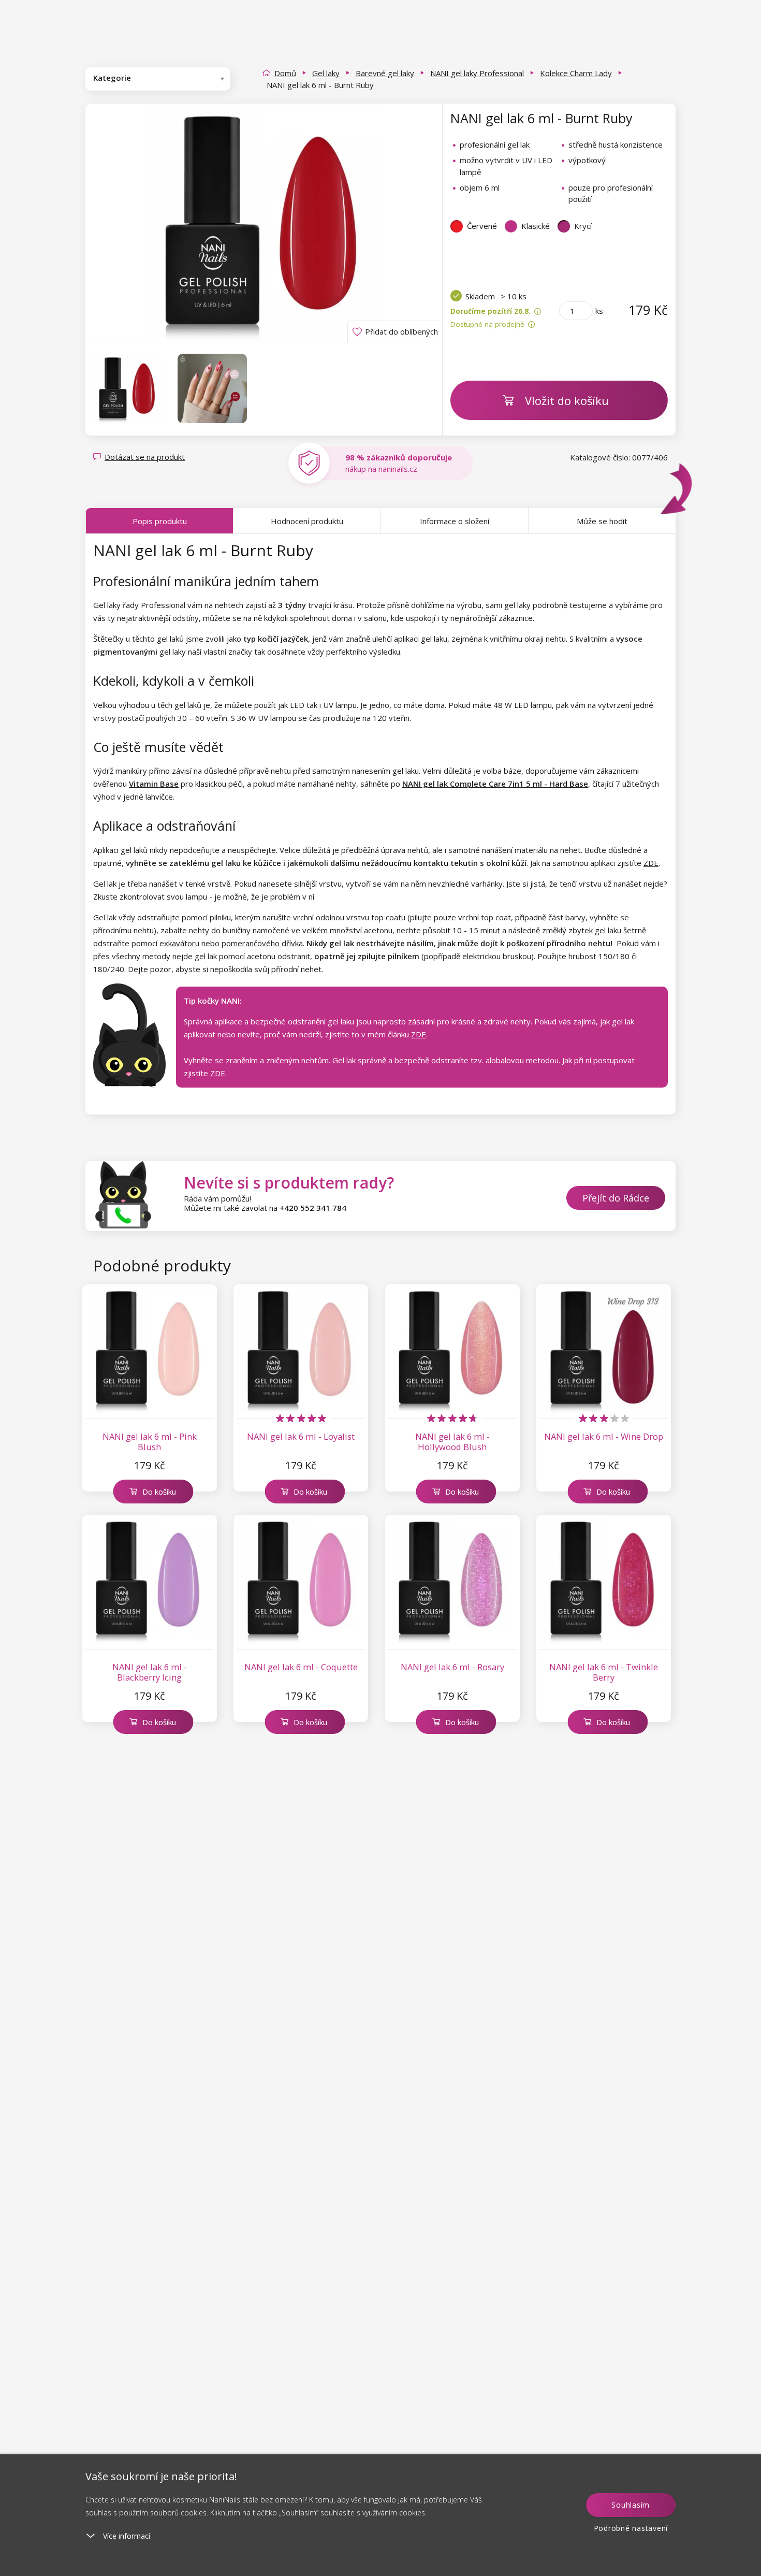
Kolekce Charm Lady (576, 73)
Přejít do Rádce (616, 1198)
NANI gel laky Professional (477, 73)
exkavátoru (179, 943)
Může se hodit (602, 521)
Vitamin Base (154, 784)
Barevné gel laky (385, 73)
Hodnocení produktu (307, 521)
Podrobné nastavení (631, 2528)
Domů (285, 73)
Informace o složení (455, 521)
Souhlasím (631, 2505)
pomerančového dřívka (262, 943)
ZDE (651, 863)
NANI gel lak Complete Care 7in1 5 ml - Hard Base (495, 784)
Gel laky (326, 73)
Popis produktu (160, 521)
